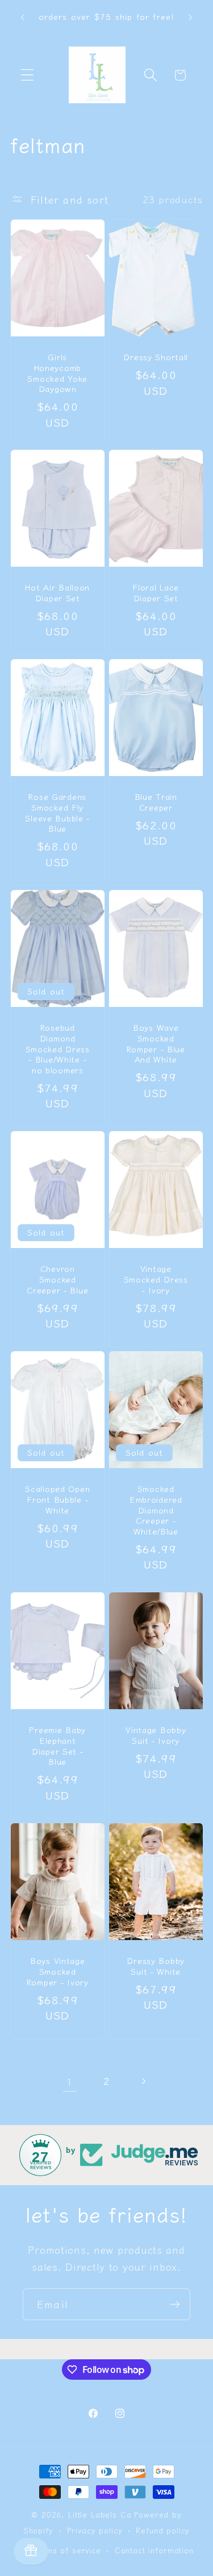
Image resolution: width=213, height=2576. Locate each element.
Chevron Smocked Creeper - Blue (57, 1279)
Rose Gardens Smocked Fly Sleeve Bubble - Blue (57, 813)
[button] (28, 75)
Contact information (154, 2550)
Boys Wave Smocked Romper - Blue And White (155, 1044)
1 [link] (70, 2081)
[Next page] (143, 2081)
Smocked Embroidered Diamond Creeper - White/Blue (155, 1510)
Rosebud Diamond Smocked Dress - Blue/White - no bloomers (58, 1049)
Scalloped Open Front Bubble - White (57, 1499)
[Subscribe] (175, 2304)
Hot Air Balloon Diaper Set (57, 593)
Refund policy (163, 2530)
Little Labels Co (100, 2514)
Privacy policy (95, 2530)
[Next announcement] (190, 18)
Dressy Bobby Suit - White (156, 1966)
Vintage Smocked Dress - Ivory (155, 1279)
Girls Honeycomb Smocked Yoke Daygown (57, 373)
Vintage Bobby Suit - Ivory (156, 1735)
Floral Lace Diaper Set (156, 593)
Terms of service (67, 2550)
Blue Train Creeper (155, 802)
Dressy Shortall (156, 357)
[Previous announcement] (23, 18)
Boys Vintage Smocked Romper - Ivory (58, 1971)
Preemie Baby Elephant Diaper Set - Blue (57, 1746)
